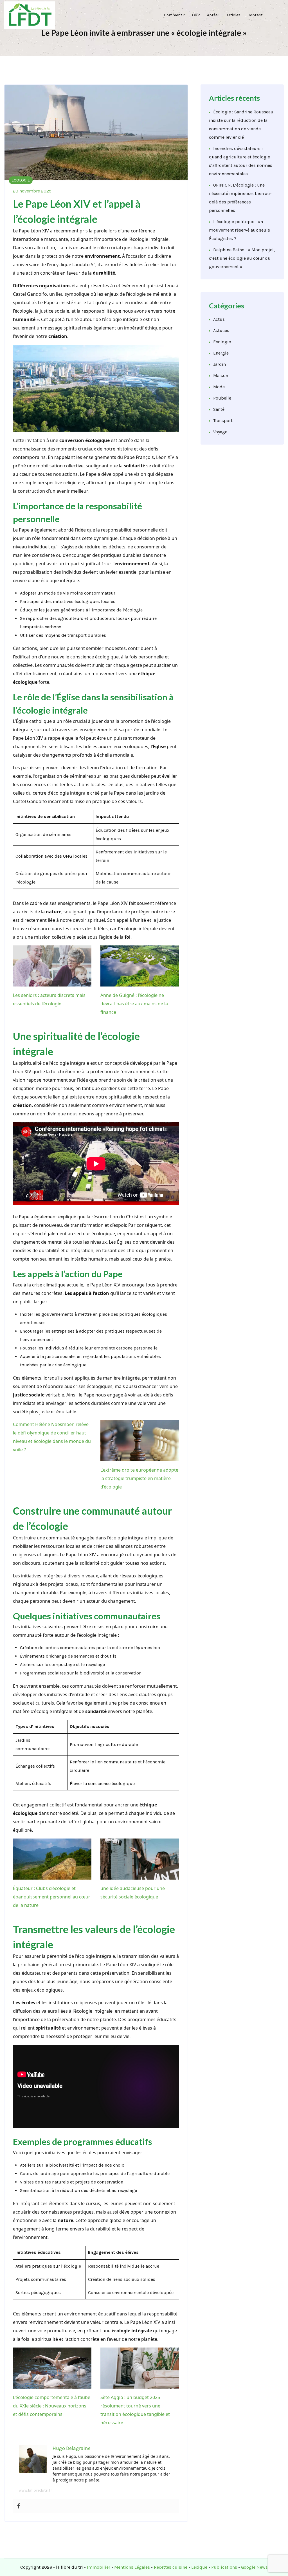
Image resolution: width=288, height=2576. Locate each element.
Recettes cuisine (171, 2567)
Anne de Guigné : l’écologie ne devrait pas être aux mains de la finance (134, 1004)
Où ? (192, 15)
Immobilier (99, 2567)
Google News (254, 2567)
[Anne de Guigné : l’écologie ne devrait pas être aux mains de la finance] (140, 966)
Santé (219, 409)
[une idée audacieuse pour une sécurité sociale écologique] (140, 1859)
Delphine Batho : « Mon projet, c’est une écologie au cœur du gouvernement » (242, 258)
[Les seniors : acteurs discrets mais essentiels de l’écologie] (52, 966)
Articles (232, 15)
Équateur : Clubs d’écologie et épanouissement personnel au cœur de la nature (52, 1897)
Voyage (220, 432)
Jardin (220, 364)
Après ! (210, 15)
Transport (223, 421)
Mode (219, 387)
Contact (255, 15)
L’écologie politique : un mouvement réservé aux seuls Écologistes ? (239, 230)
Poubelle (222, 398)
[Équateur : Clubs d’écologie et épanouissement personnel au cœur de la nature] (52, 1859)
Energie (221, 353)
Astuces (221, 330)
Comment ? (169, 15)
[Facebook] (19, 2506)
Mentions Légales (132, 2567)
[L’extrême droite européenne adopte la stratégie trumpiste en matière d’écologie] (140, 1441)
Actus (219, 319)
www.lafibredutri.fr (35, 2490)
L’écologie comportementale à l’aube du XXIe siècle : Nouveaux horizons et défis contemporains (52, 2406)
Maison (221, 375)
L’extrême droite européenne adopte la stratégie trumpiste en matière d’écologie (139, 1478)
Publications (224, 2567)
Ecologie (21, 180)
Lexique (199, 2567)
